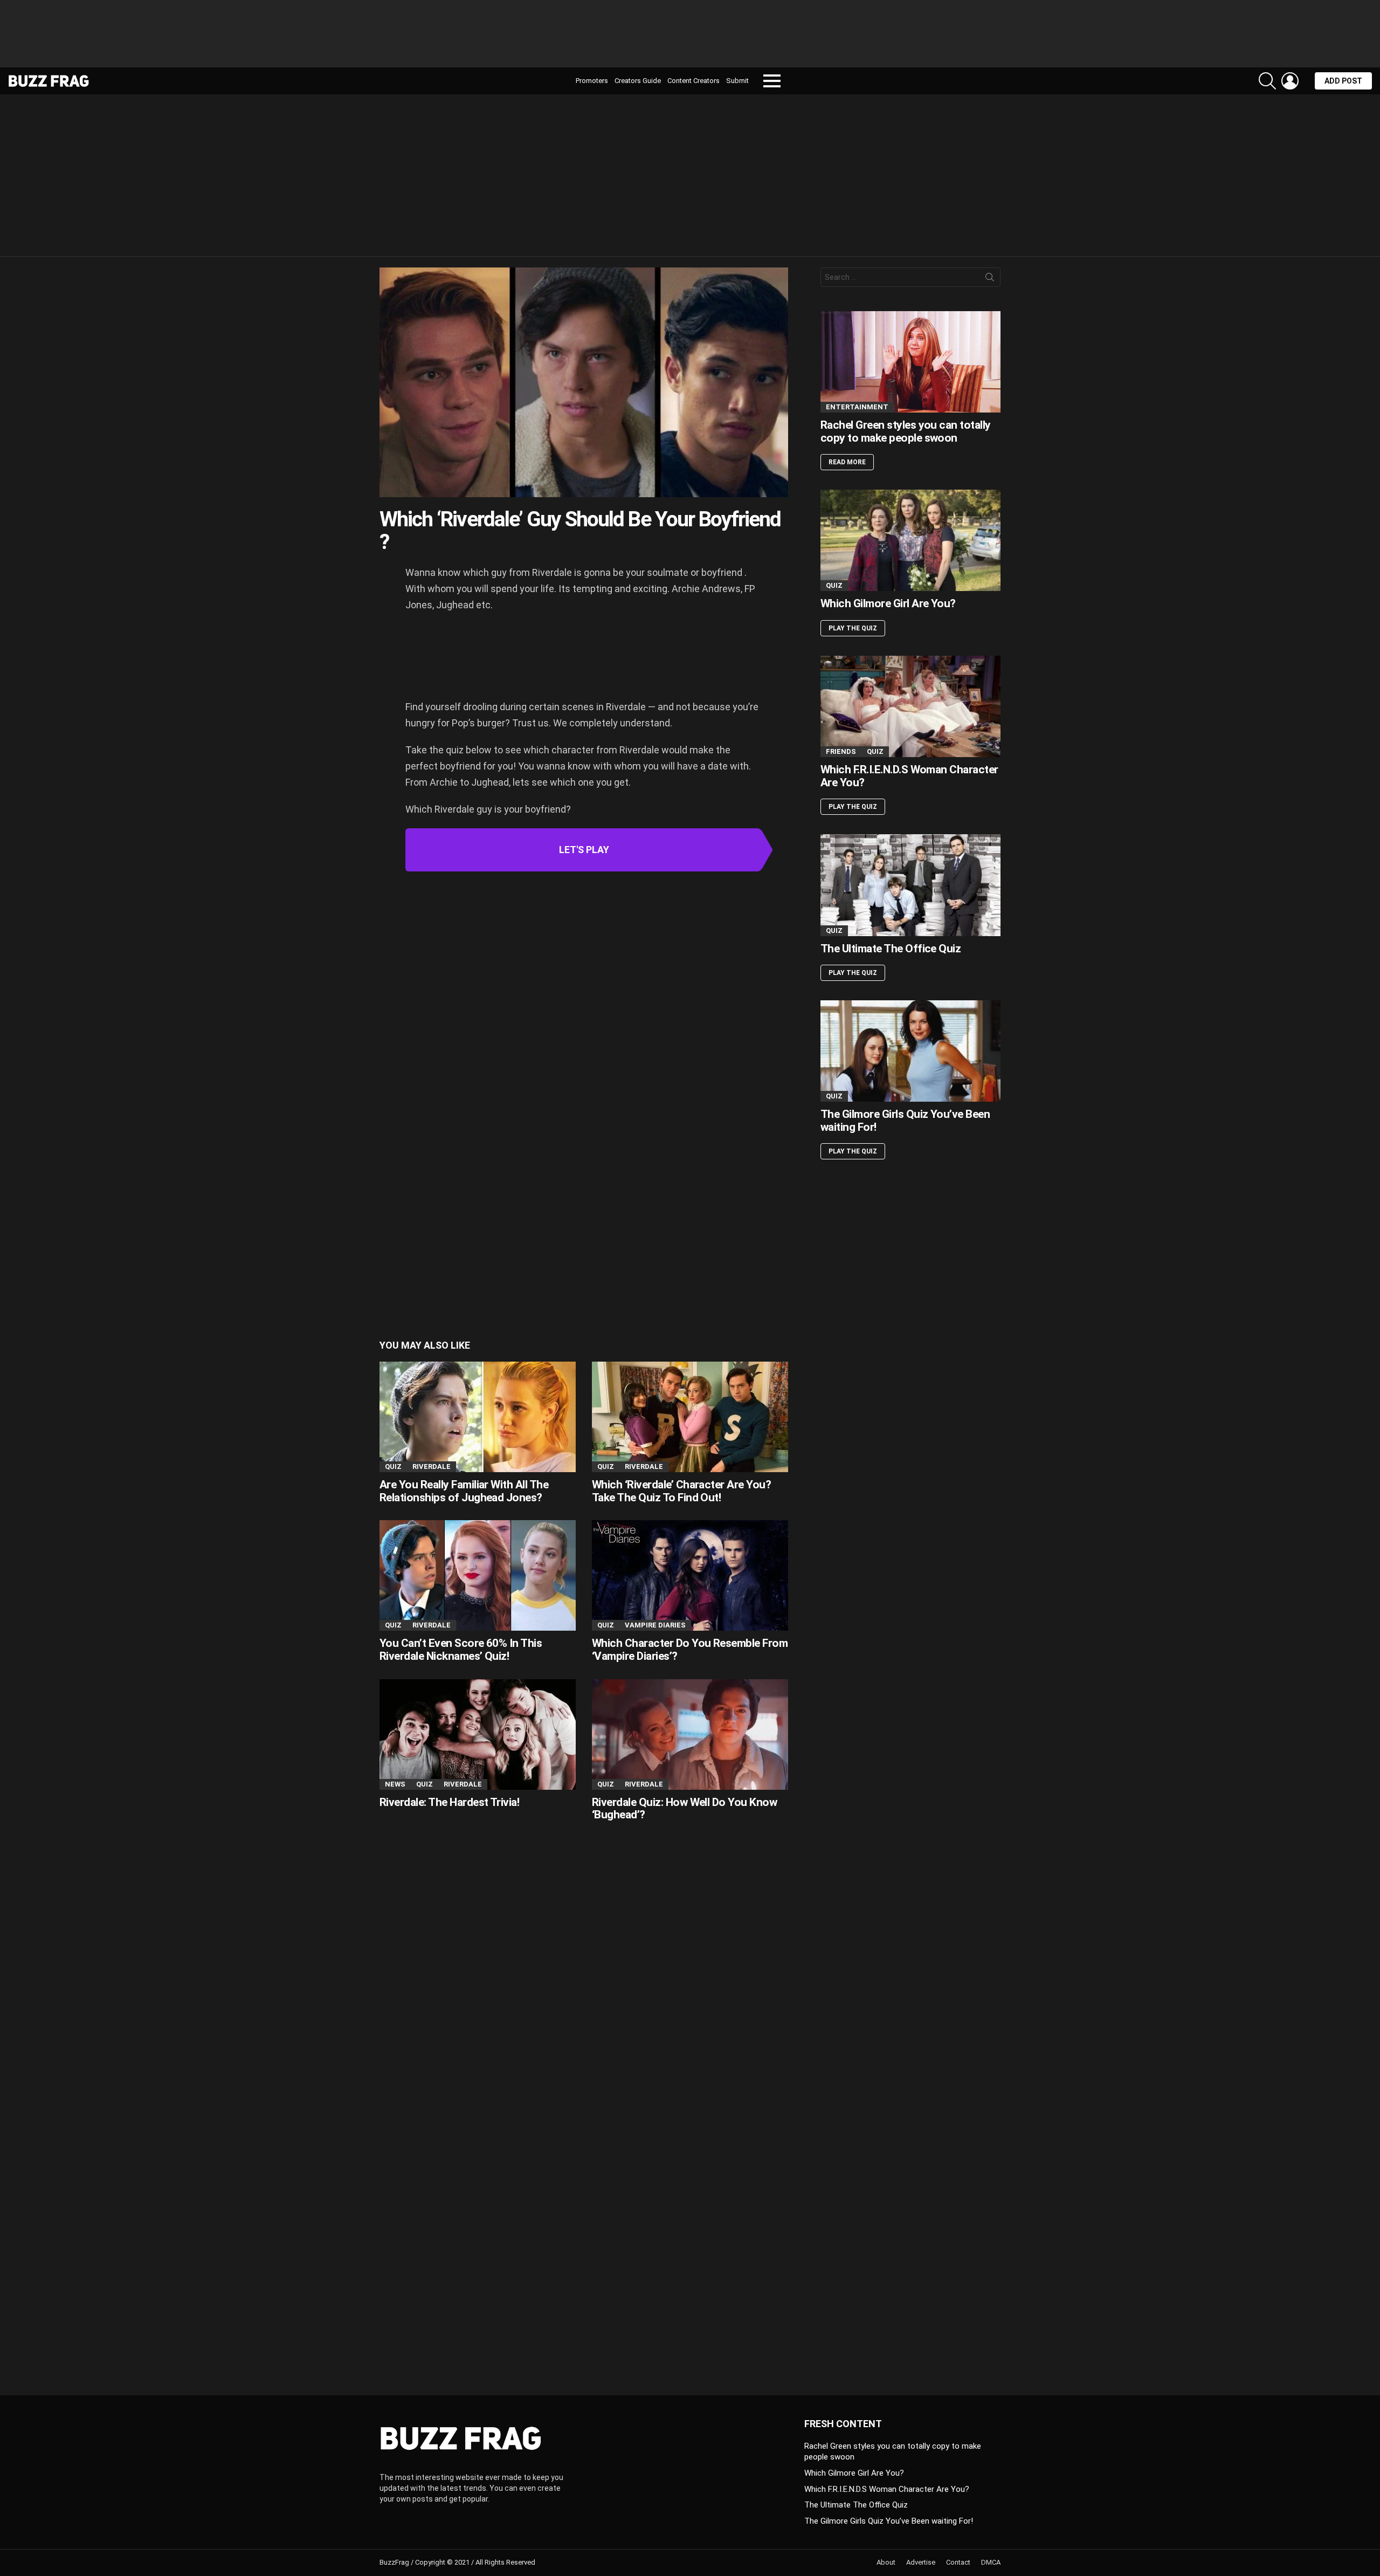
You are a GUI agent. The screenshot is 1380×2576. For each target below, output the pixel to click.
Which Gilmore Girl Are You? (888, 603)
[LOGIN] (1290, 81)
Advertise (921, 2562)
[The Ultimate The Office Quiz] (910, 885)
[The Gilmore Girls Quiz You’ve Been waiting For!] (910, 1051)
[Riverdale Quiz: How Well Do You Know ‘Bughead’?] (690, 1734)
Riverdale (432, 1466)
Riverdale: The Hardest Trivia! (449, 1802)
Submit (737, 81)
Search (990, 279)
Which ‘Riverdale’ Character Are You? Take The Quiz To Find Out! (681, 1491)
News (395, 1784)
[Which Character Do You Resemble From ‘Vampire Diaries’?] (690, 1575)
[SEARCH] (1267, 81)
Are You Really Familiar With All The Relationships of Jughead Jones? (464, 1491)
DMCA (991, 2562)
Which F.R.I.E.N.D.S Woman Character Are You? (909, 776)
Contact (958, 2562)
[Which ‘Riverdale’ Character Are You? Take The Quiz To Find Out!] (690, 1417)
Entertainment (857, 407)
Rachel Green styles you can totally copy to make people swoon (906, 431)
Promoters (592, 81)
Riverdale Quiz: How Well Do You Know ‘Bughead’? (684, 1809)
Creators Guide (638, 81)
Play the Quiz (853, 628)
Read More (847, 462)
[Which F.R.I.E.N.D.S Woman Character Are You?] (910, 706)
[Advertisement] (690, 38)
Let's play (584, 850)
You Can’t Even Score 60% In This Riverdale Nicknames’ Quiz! (461, 1650)
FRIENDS (841, 751)
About (886, 2562)
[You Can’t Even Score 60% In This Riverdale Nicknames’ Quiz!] (478, 1575)
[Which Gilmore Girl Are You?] (910, 540)
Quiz (393, 1466)
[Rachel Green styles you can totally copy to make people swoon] (910, 362)
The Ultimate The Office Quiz (891, 949)
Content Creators (694, 81)
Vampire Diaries (655, 1625)
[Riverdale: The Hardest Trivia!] (478, 1734)
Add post (1343, 81)
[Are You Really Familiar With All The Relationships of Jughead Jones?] (478, 1417)
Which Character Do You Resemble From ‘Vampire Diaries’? (690, 1650)
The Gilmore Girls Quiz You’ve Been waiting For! (905, 1121)
